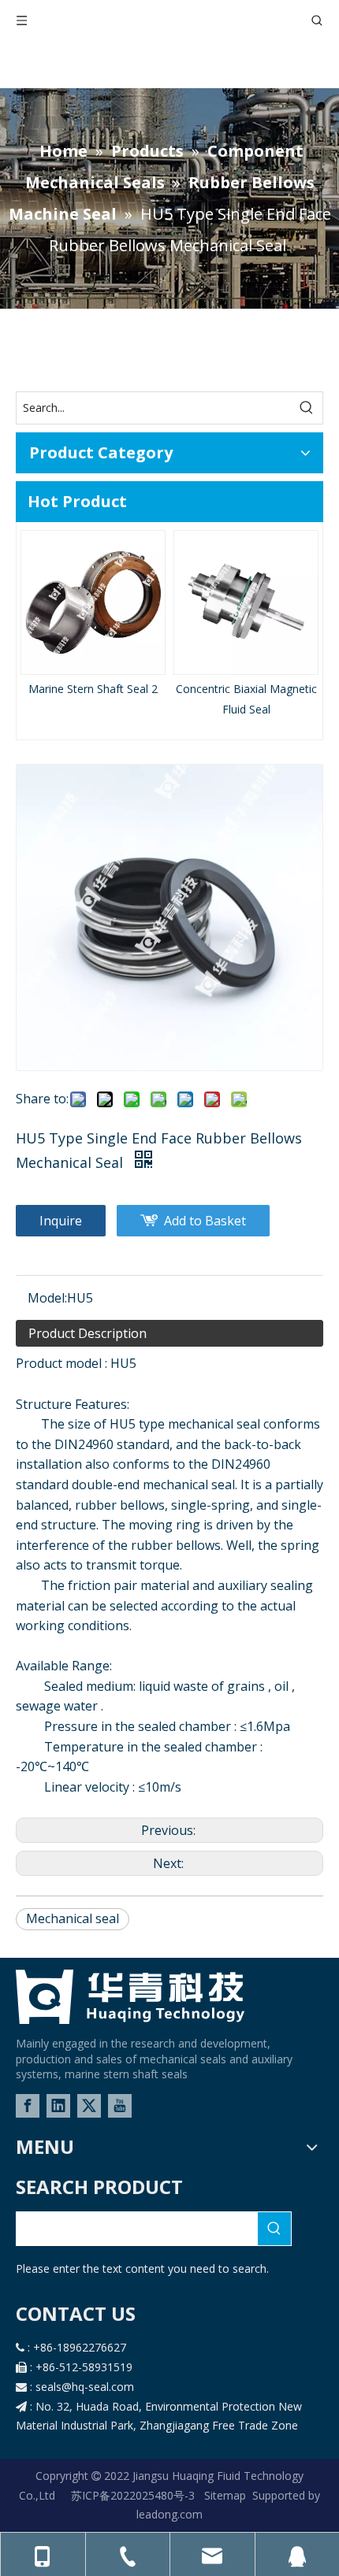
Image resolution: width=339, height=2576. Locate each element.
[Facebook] (28, 2106)
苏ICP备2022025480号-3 (134, 2495)
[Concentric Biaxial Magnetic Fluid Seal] (246, 602)
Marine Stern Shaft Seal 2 (93, 689)
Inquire (61, 1221)
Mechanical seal (73, 1918)
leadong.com (169, 2514)
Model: (47, 1298)
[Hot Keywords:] (307, 408)
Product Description (88, 1333)
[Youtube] (120, 2106)
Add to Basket (205, 1221)
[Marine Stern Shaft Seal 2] (93, 602)
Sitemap (225, 2495)
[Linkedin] (58, 2106)
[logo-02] (130, 1997)
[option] (93, 615)
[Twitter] (89, 2106)
